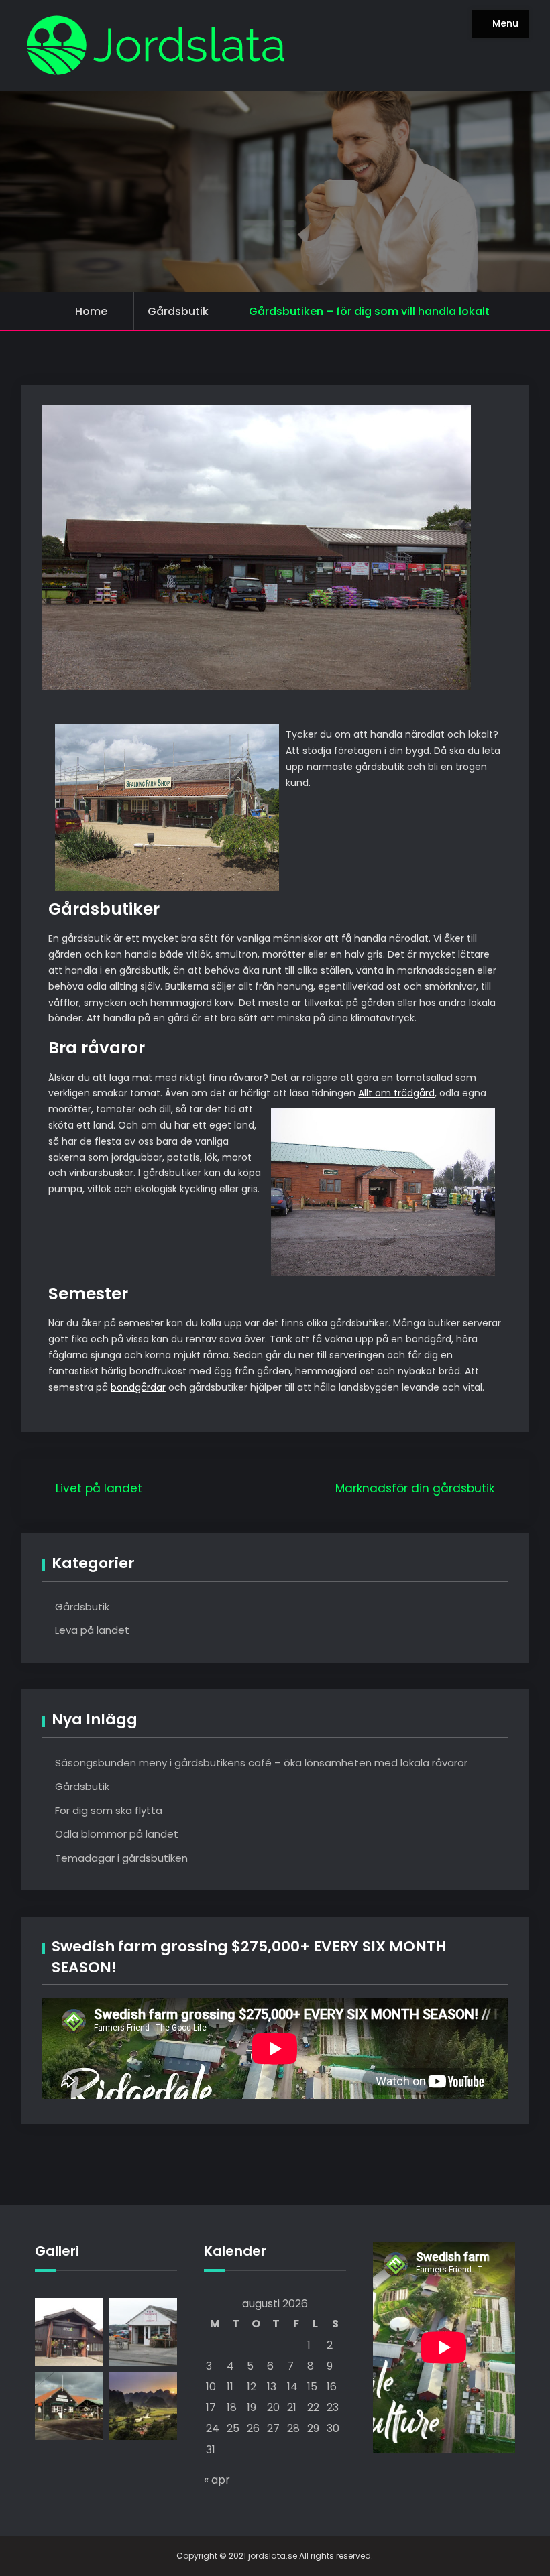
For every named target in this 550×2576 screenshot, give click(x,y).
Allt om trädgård (396, 1093)
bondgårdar (138, 1387)
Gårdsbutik (178, 311)
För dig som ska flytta (109, 1810)
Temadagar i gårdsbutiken (121, 1858)
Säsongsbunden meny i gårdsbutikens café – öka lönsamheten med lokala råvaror (261, 1763)
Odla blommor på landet (117, 1834)
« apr (217, 2480)
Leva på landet (92, 1630)
